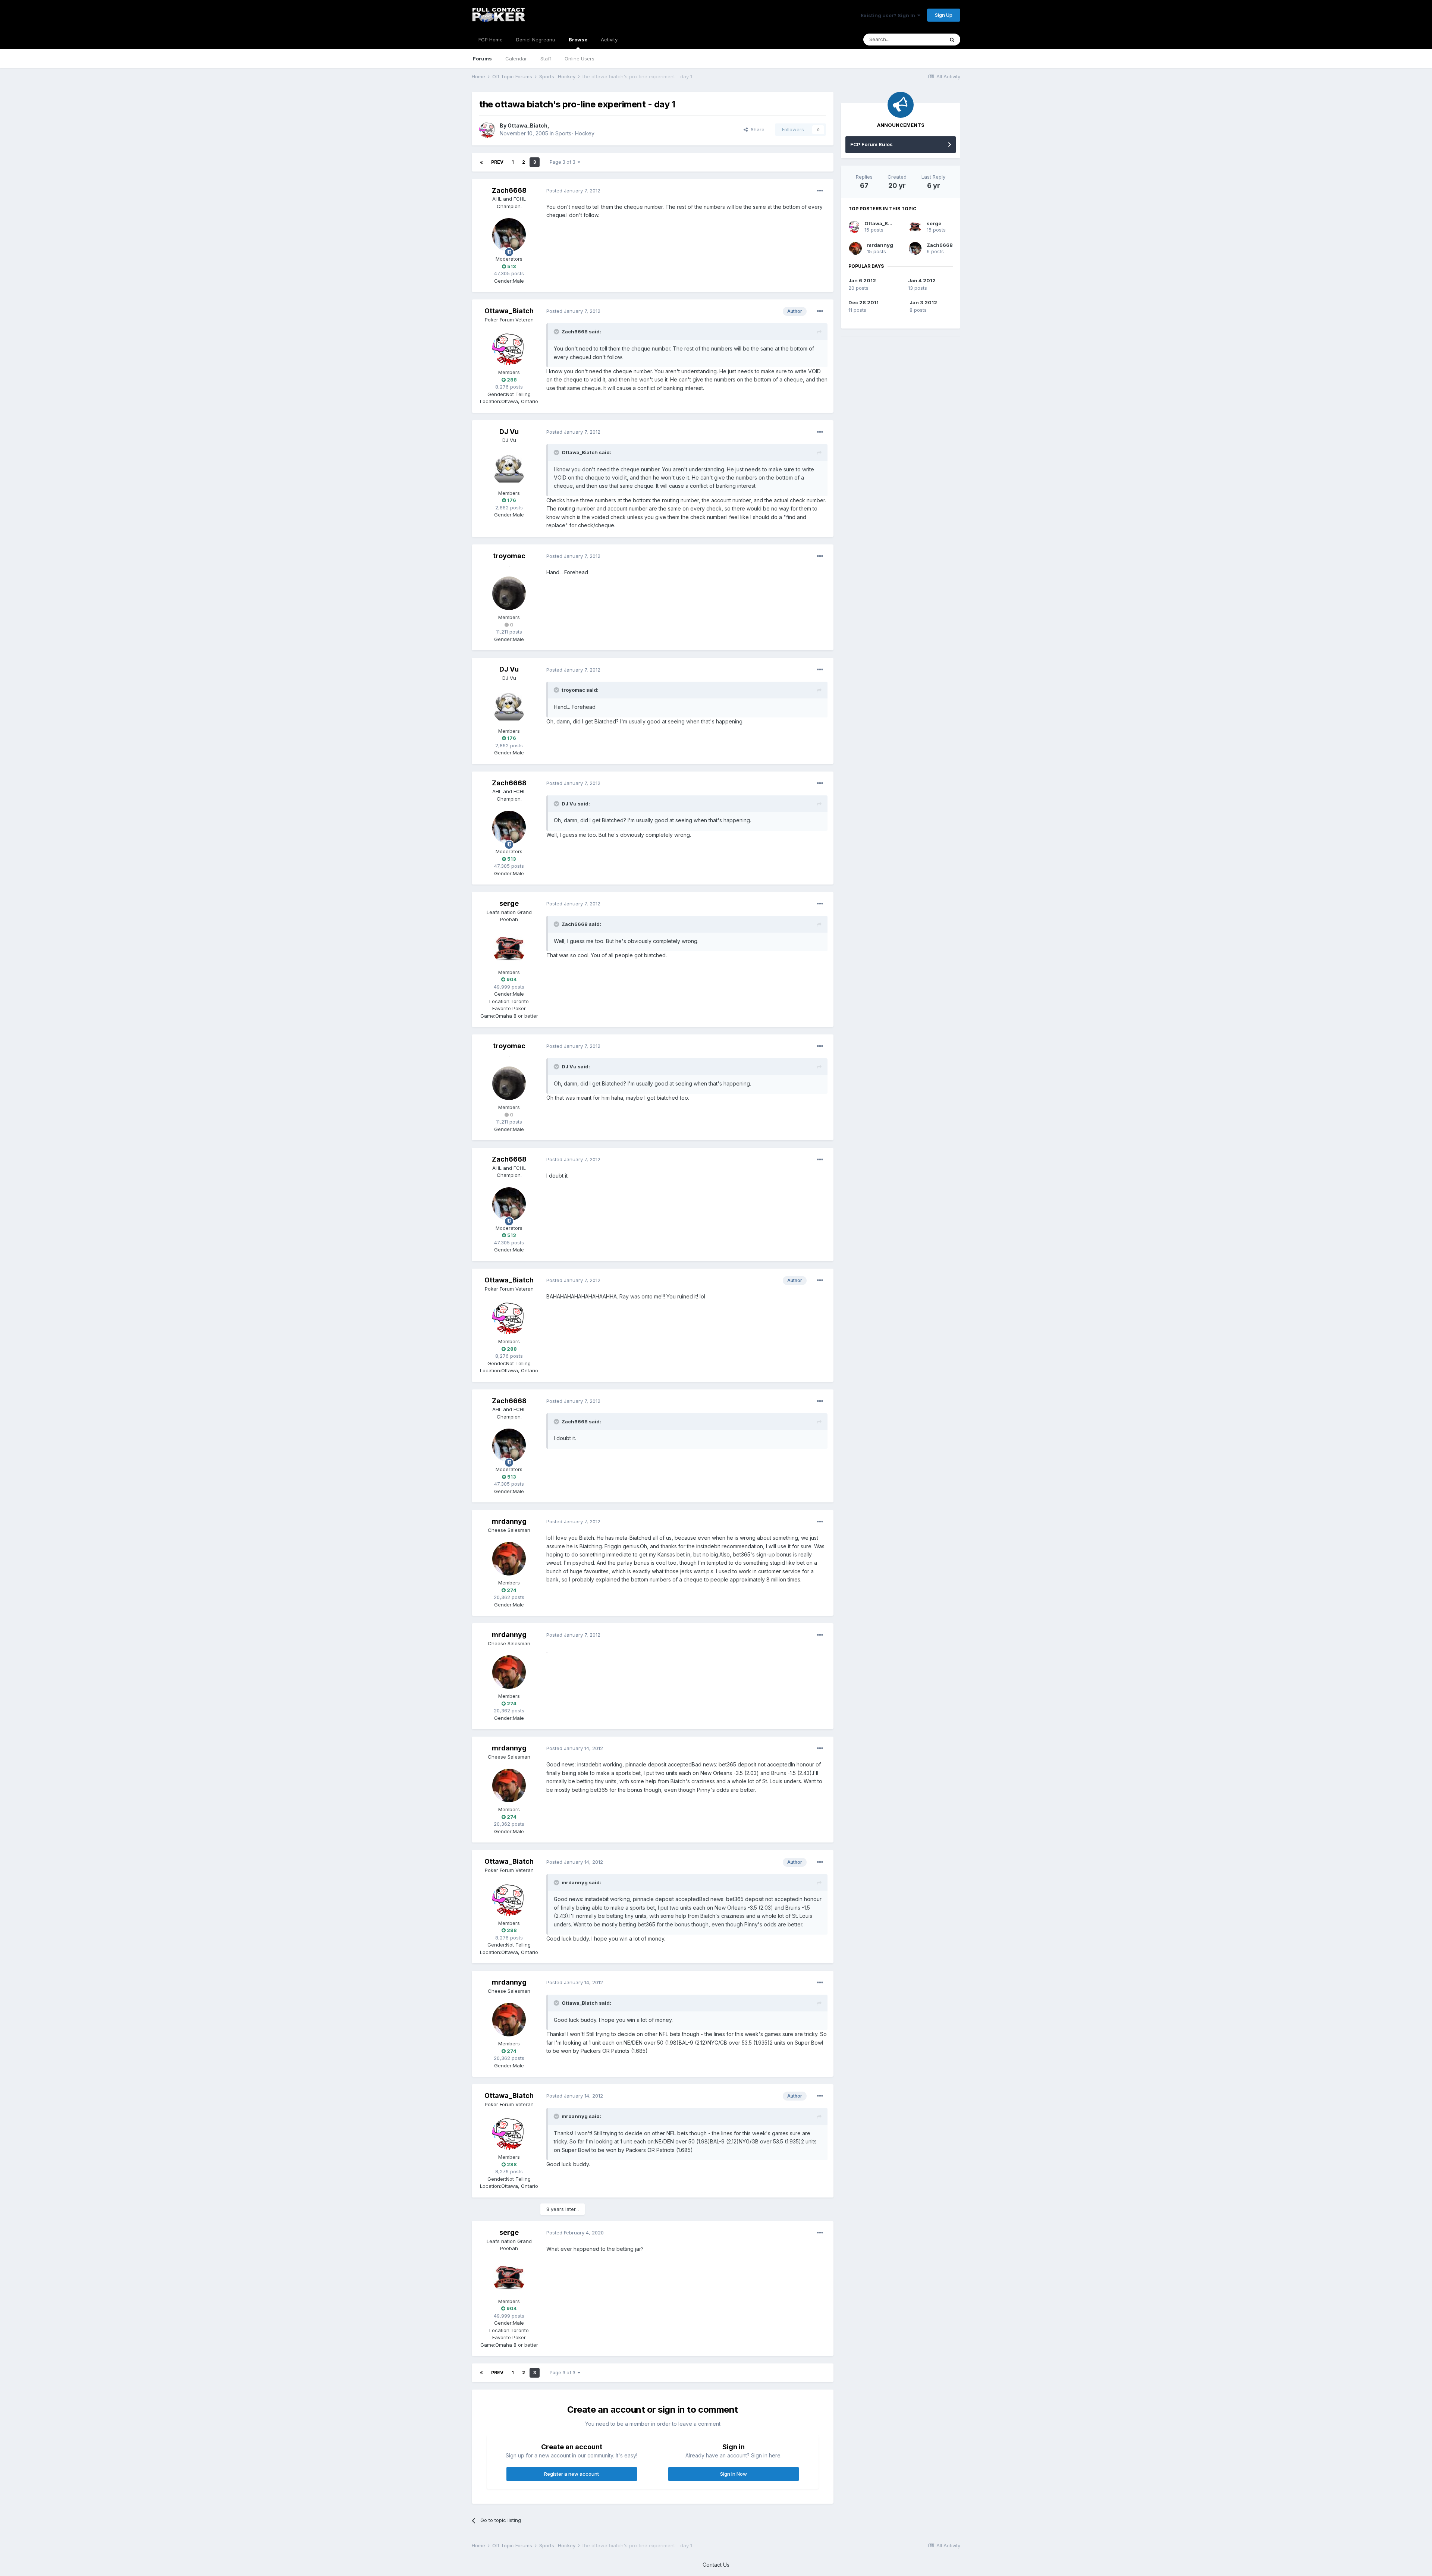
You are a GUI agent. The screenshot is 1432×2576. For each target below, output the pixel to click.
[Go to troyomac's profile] (509, 593)
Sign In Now (734, 2474)
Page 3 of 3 (564, 162)
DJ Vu (509, 432)
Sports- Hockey (575, 133)
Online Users (580, 59)
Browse (578, 40)
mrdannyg (509, 1521)
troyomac (509, 556)
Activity (609, 40)
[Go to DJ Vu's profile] (509, 469)
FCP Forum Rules (872, 144)
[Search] (952, 40)
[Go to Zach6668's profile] (509, 235)
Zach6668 (509, 190)
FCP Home (491, 40)
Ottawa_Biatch (527, 125)
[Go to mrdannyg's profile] (509, 1559)
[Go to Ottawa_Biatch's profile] (487, 130)
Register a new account (571, 2474)
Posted (573, 191)
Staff (546, 59)
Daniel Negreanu (536, 40)
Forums (482, 59)
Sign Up (944, 15)
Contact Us (716, 2565)
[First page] (481, 162)
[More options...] (820, 191)
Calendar (516, 59)
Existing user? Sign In (889, 15)
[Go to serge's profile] (509, 948)
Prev (497, 162)
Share (756, 129)
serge (509, 903)
